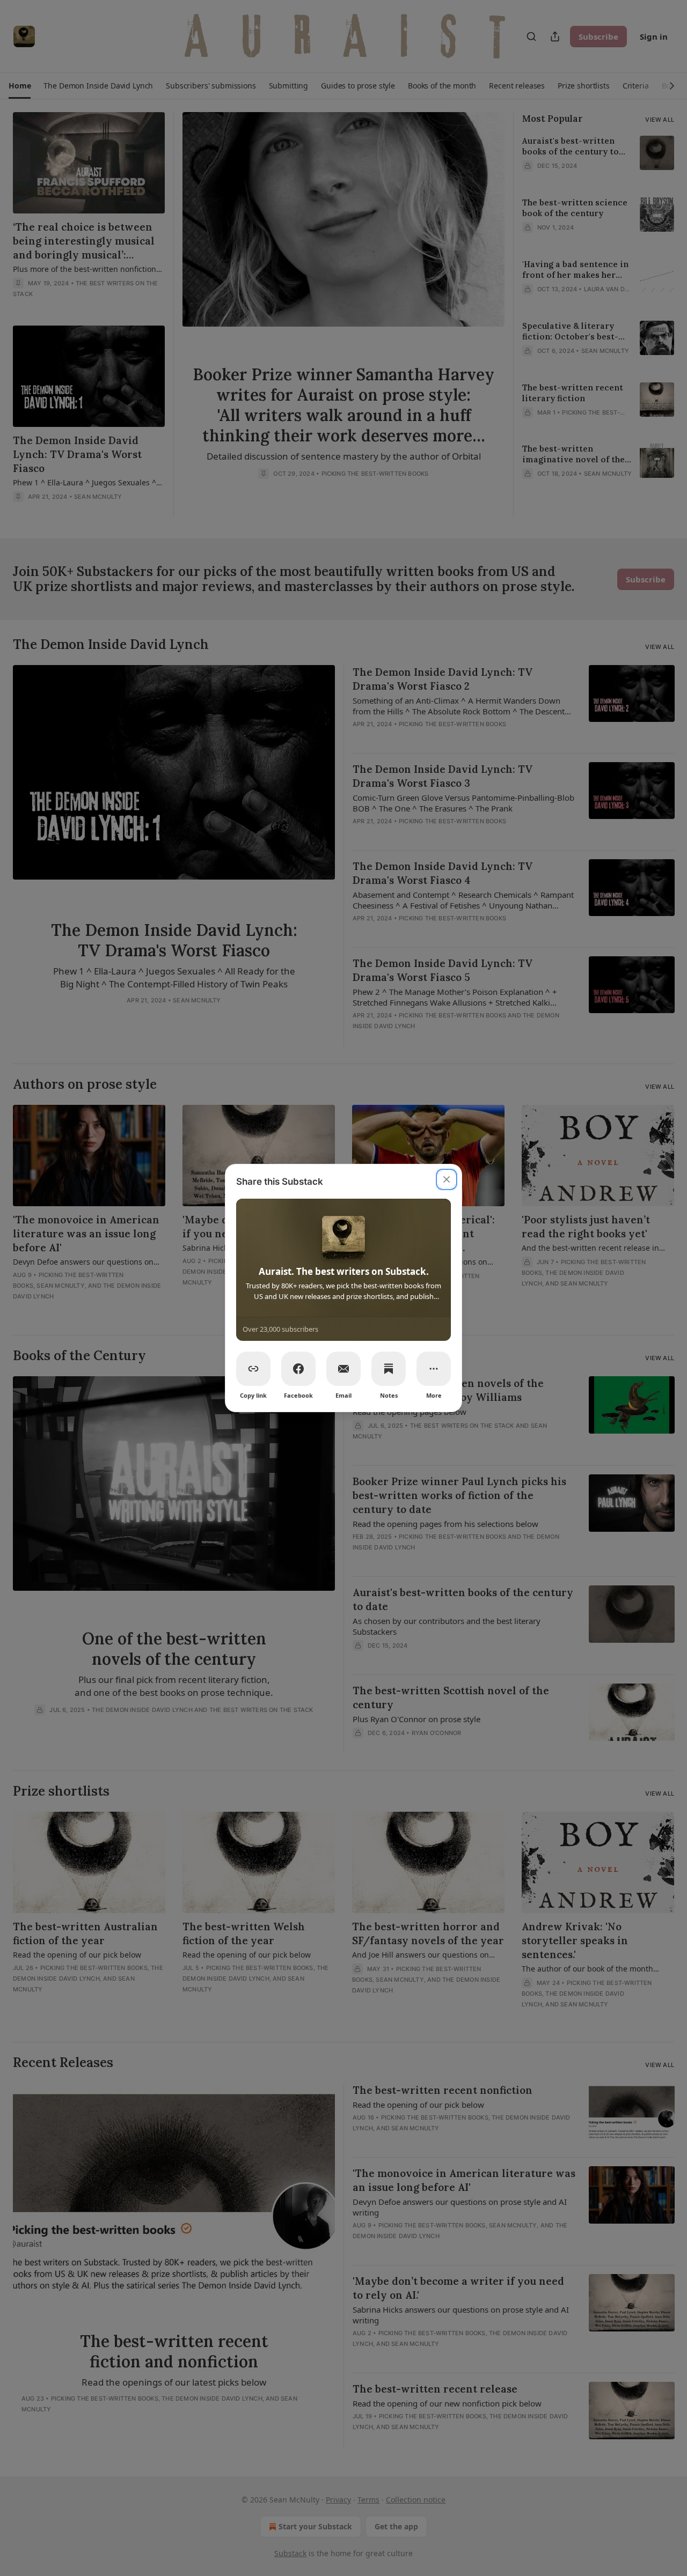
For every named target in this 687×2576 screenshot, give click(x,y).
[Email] (343, 1369)
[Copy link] (253, 1369)
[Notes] (389, 1369)
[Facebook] (298, 1369)
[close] (447, 1179)
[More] (434, 1369)
